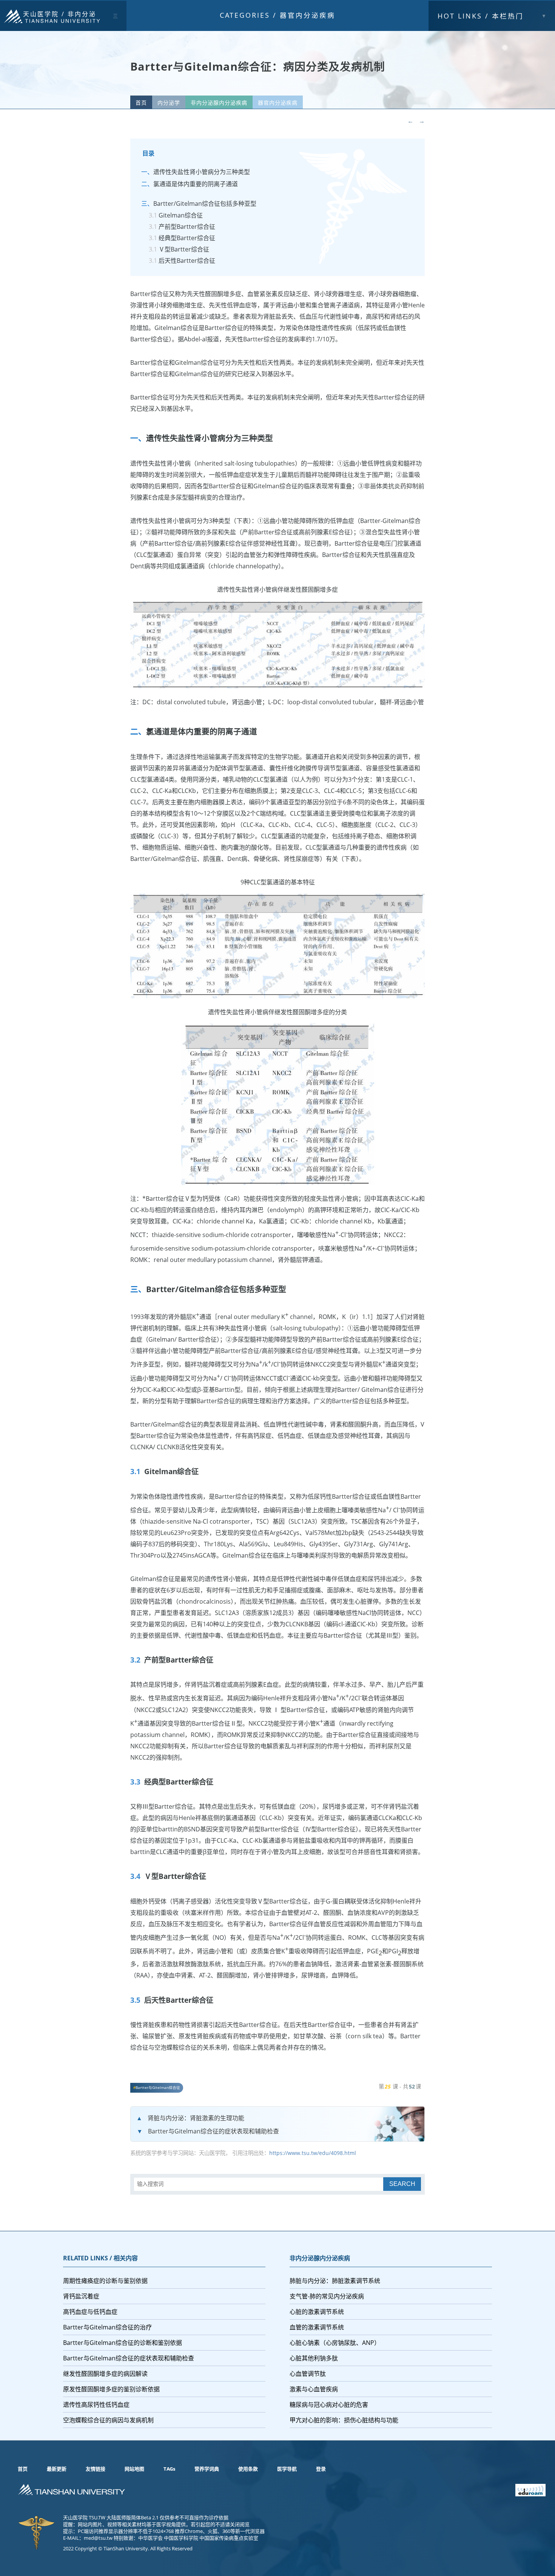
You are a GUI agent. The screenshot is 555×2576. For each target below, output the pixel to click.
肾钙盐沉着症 (81, 2296)
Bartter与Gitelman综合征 (158, 2088)
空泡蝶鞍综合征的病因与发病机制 (108, 2420)
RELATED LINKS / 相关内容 (100, 2258)
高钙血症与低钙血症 (90, 2312)
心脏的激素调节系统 (317, 2312)
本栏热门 (481, 16)
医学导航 (287, 2469)
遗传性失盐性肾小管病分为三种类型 (202, 172)
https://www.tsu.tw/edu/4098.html (313, 2153)
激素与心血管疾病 (314, 2389)
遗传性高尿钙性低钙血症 (96, 2405)
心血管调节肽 (308, 2374)
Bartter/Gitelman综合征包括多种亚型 (205, 204)
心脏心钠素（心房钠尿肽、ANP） (335, 2343)
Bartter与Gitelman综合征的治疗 (107, 2327)
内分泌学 (169, 103)
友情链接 (96, 2469)
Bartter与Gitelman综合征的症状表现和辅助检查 (214, 2131)
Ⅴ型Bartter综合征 (184, 249)
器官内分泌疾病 (308, 15)
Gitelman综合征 (181, 215)
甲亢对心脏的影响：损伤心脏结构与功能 (344, 2420)
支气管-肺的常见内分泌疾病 (327, 2296)
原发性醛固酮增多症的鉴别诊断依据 (111, 2389)
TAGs (169, 2469)
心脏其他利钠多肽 (314, 2358)
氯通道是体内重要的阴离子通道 (196, 184)
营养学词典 (207, 2469)
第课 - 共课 (400, 2086)
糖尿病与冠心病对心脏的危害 (329, 2405)
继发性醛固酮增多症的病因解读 (105, 2374)
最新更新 (57, 2469)
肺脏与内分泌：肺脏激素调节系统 (335, 2281)
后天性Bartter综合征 (187, 261)
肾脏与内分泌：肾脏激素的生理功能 (196, 2118)
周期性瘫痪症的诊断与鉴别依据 (105, 2281)
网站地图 (134, 2469)
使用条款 (248, 2469)
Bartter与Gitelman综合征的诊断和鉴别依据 (123, 2343)
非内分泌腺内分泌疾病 (219, 103)
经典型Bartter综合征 (187, 238)
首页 (141, 103)
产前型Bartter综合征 (187, 227)
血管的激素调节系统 (317, 2327)
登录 (321, 2469)
